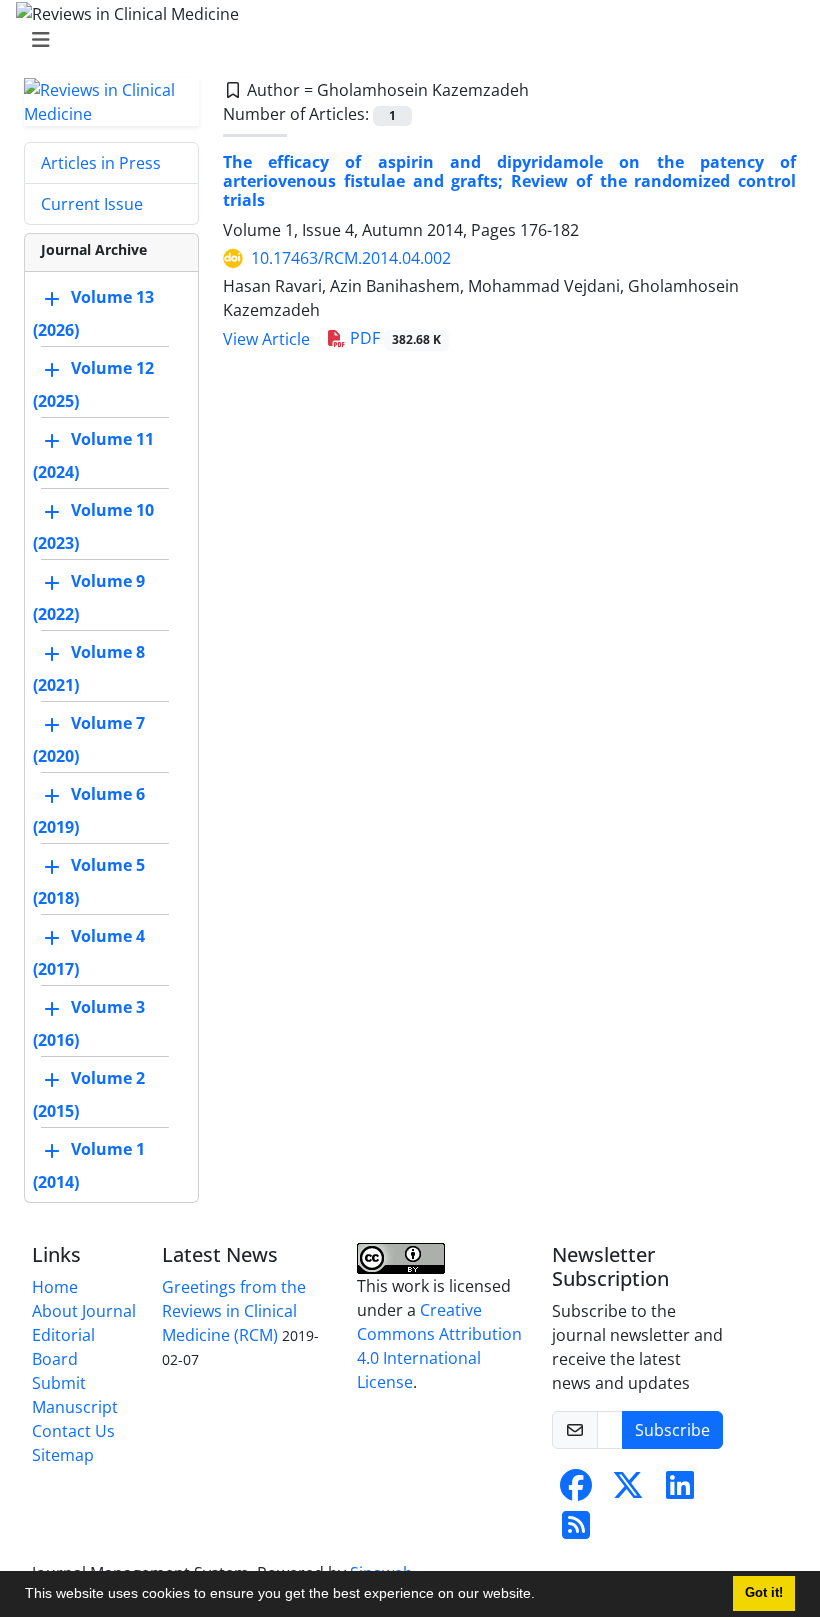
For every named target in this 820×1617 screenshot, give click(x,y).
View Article (266, 339)
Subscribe (672, 1430)
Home (55, 1287)
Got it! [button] (764, 1593)
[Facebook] (576, 1491)
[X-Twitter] (628, 1491)
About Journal (84, 1311)
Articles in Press (101, 163)
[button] (542, 1596)
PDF (393, 338)
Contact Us (73, 1431)
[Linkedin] (680, 1491)
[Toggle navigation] (404, 40)
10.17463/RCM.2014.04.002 (351, 258)
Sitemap (63, 1455)
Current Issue (92, 204)
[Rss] (576, 1531)
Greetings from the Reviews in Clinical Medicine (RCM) (234, 1311)
